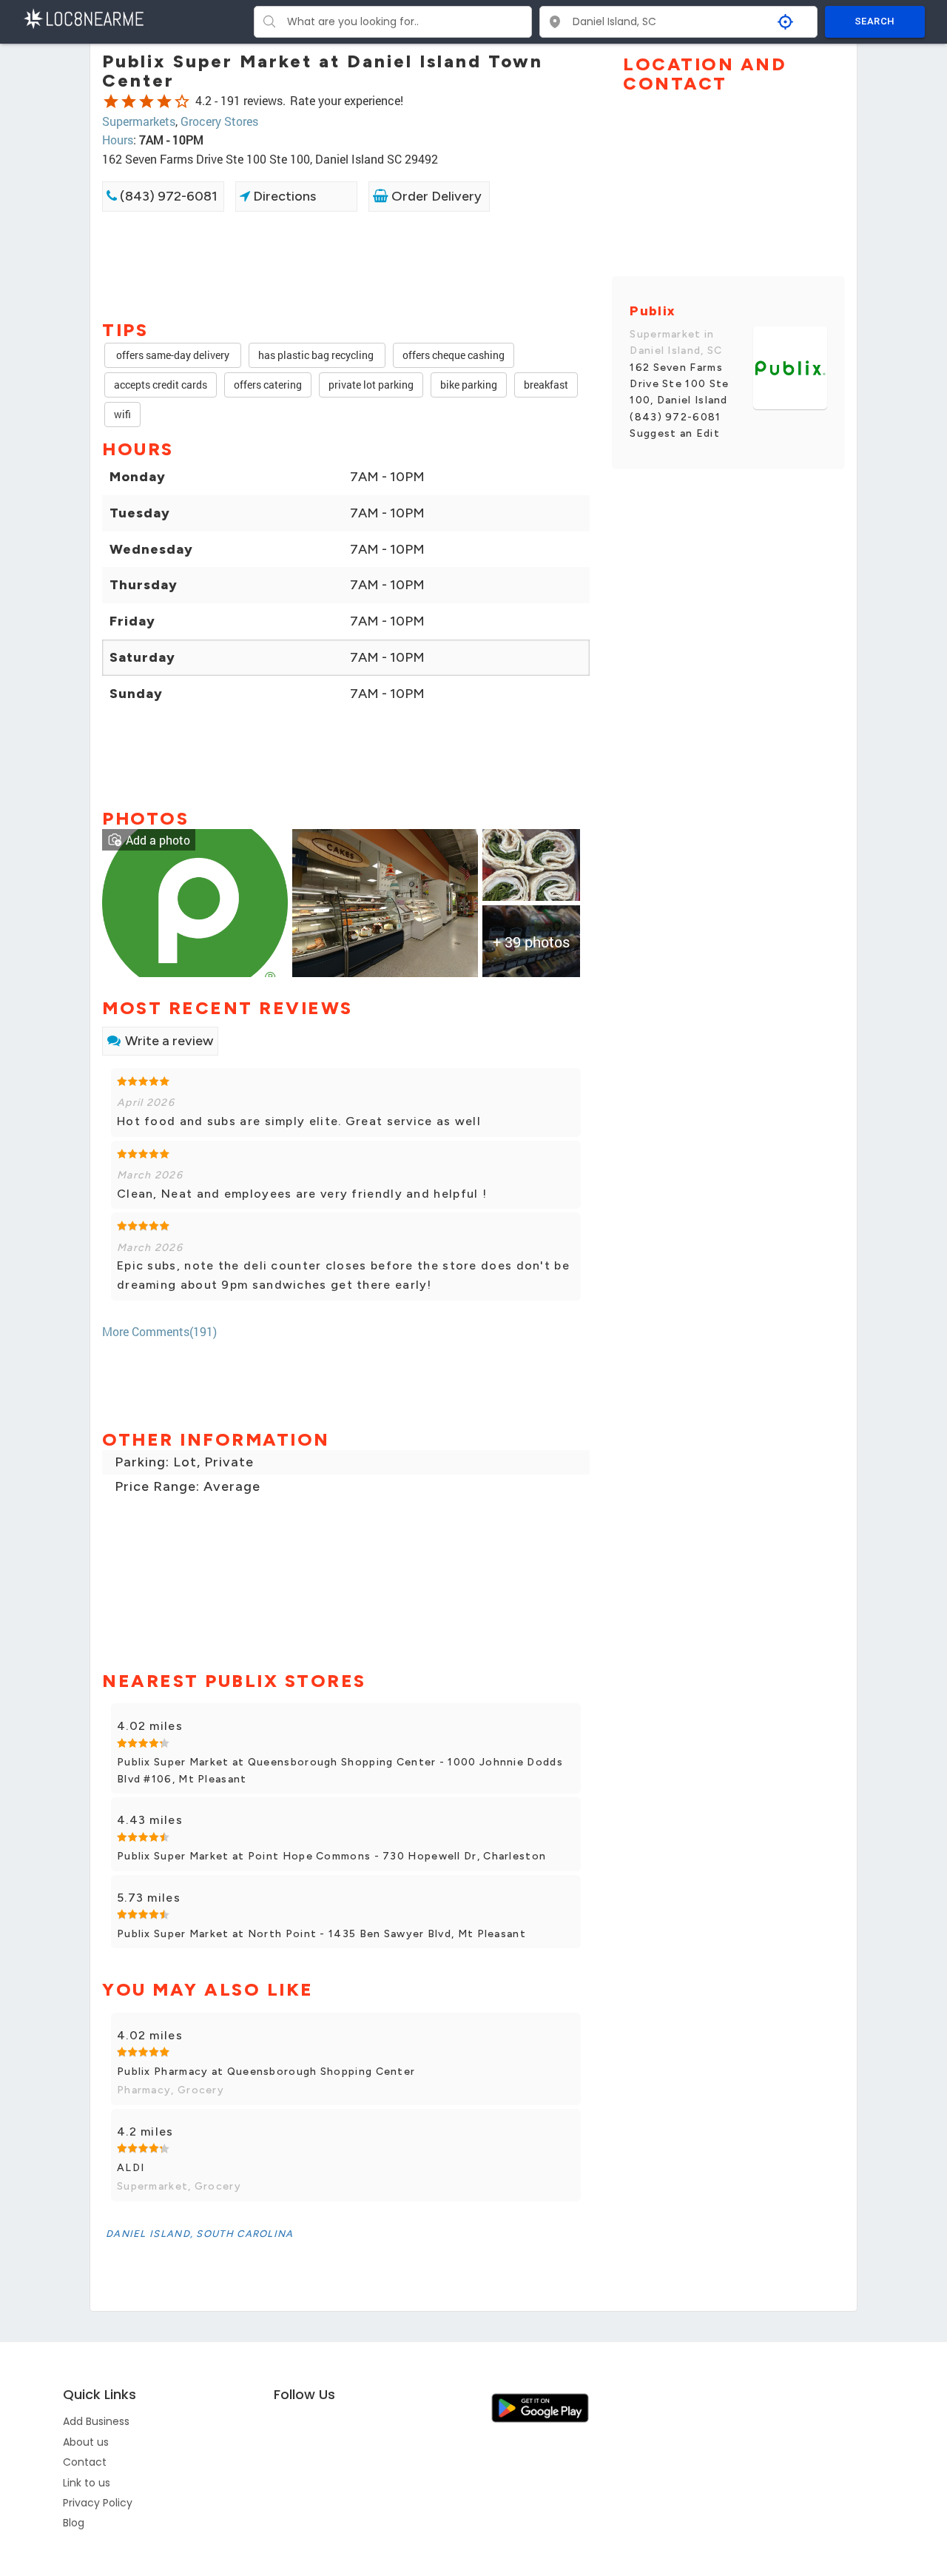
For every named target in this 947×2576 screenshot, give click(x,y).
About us (86, 2442)
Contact (85, 2462)
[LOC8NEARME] (83, 17)
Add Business (96, 2421)
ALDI (131, 2168)
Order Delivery (435, 196)
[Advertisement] (346, 264)
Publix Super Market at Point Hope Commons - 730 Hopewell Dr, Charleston (331, 1856)
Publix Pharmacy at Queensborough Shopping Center (266, 2072)
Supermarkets (139, 121)
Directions (283, 196)
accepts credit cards (161, 385)
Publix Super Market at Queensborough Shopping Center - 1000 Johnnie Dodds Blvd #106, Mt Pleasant (340, 1770)
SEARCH (874, 21)
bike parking (469, 385)
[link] (195, 901)
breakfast (546, 385)
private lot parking (371, 385)
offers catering (268, 385)
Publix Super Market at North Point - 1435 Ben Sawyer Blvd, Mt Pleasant (321, 1934)
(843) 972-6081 (167, 196)
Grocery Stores (219, 121)
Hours (118, 140)
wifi (122, 414)
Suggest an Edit (675, 433)
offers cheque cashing (454, 355)
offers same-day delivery (173, 355)
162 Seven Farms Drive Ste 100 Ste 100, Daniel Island (679, 384)
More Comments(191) (159, 1331)
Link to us (87, 2483)
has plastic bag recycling (317, 355)
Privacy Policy (98, 2503)
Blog (74, 2523)
